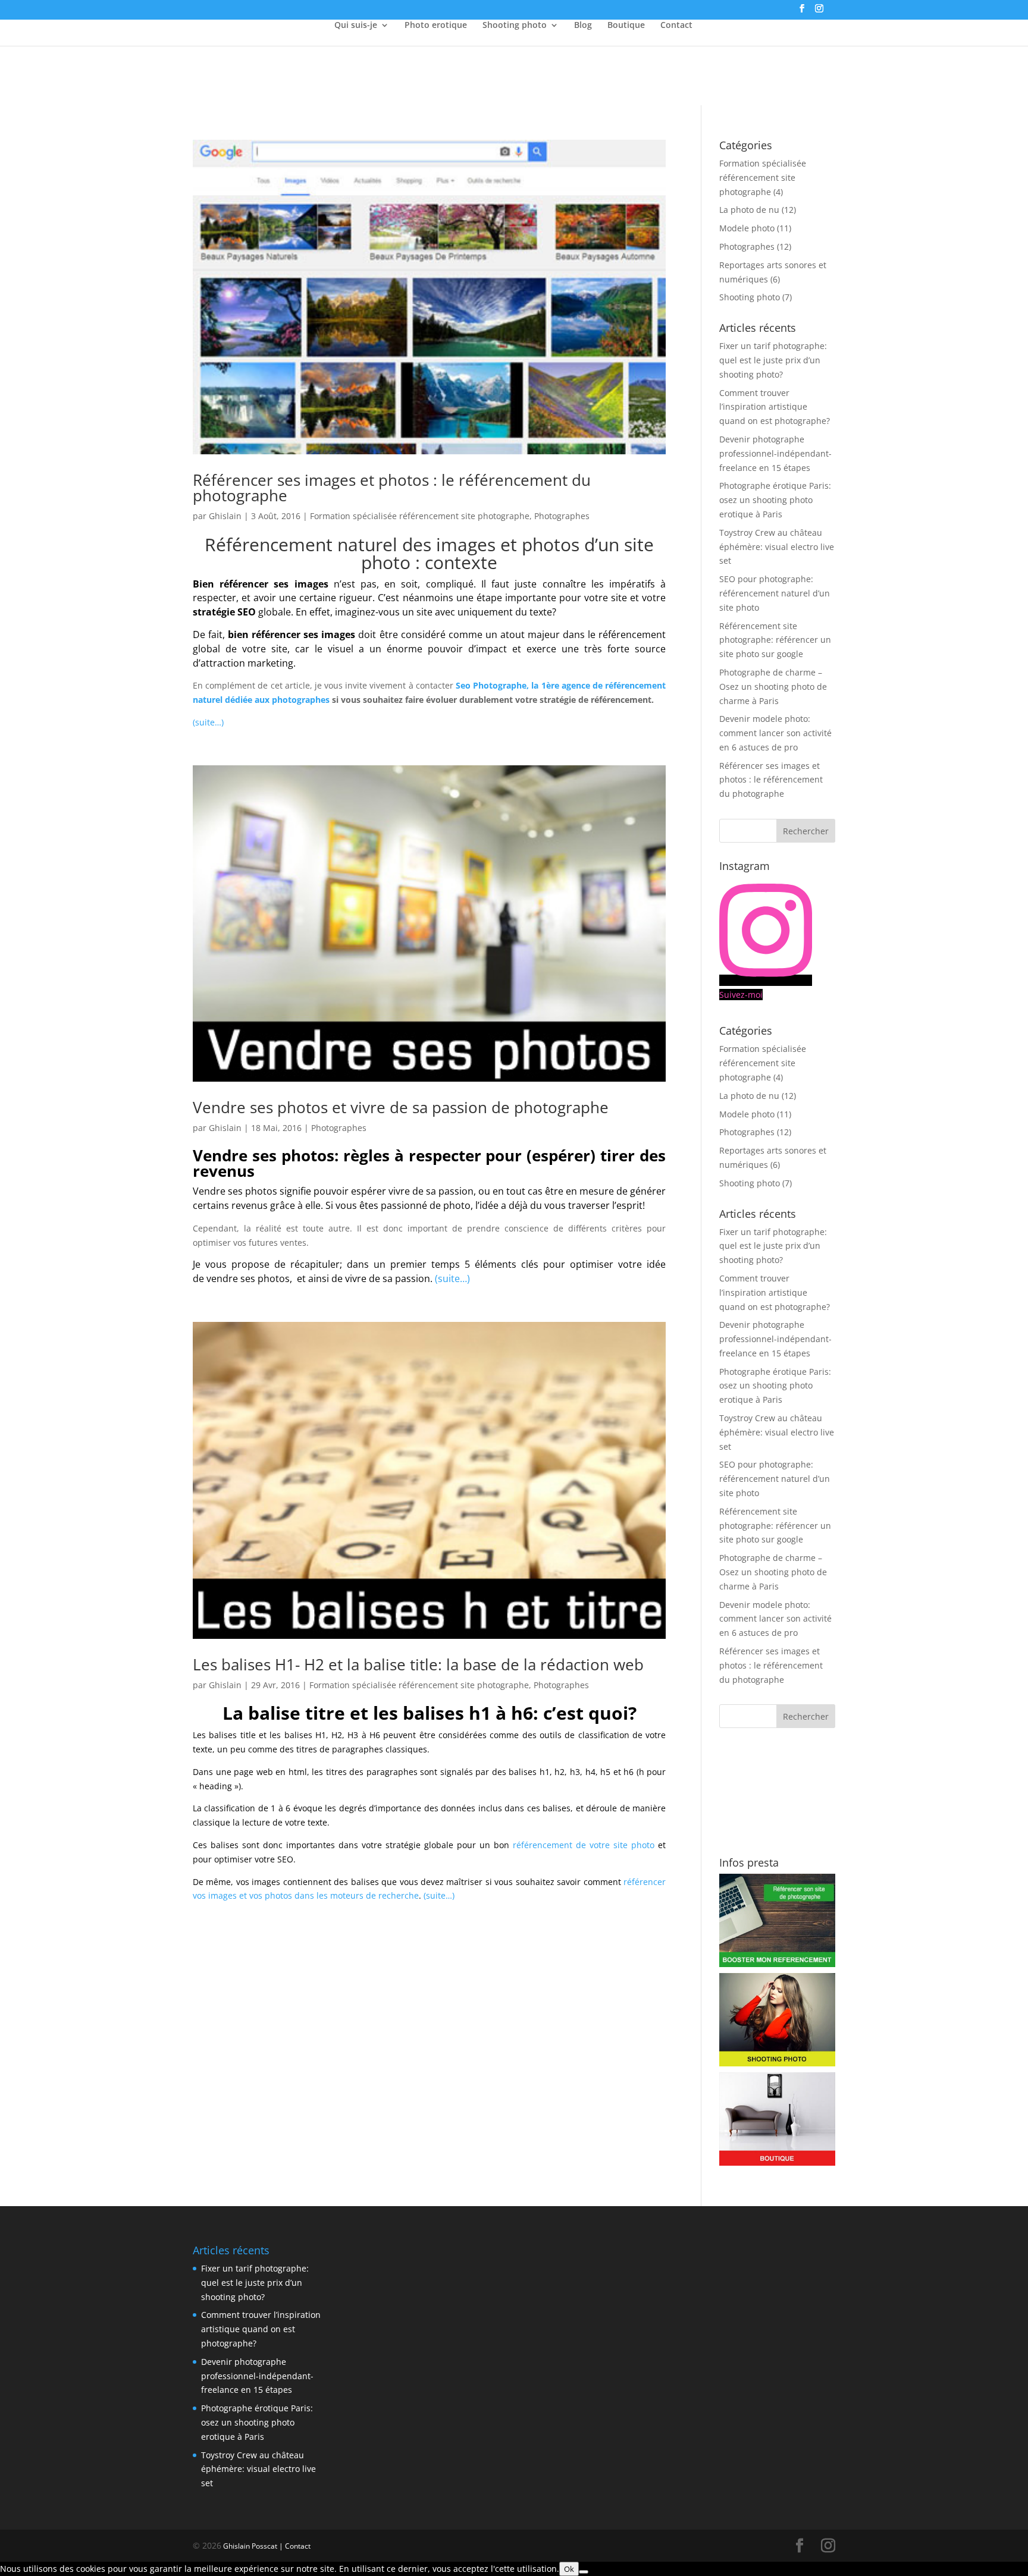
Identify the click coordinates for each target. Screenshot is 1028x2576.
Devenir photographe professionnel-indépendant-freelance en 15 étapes (775, 453)
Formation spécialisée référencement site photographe (420, 516)
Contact (676, 26)
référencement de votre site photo (584, 1845)
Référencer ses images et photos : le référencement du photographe (392, 488)
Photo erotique (436, 26)
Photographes (562, 516)
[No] (584, 2572)
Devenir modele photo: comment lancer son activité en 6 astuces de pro (775, 733)
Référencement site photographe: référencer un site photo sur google (775, 640)
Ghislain (225, 516)
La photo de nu (749, 210)
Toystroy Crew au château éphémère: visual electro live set (777, 547)
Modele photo (747, 228)
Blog (583, 26)
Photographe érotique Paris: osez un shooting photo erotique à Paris (775, 500)
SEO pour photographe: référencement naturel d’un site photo (775, 593)
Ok (569, 2569)
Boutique (626, 26)
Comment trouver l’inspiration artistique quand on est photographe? (775, 407)
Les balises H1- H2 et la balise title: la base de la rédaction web (418, 1664)
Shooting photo (515, 26)
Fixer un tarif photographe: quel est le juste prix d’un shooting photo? (773, 360)
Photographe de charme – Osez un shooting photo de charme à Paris (773, 687)
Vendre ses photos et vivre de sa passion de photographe (401, 1107)
